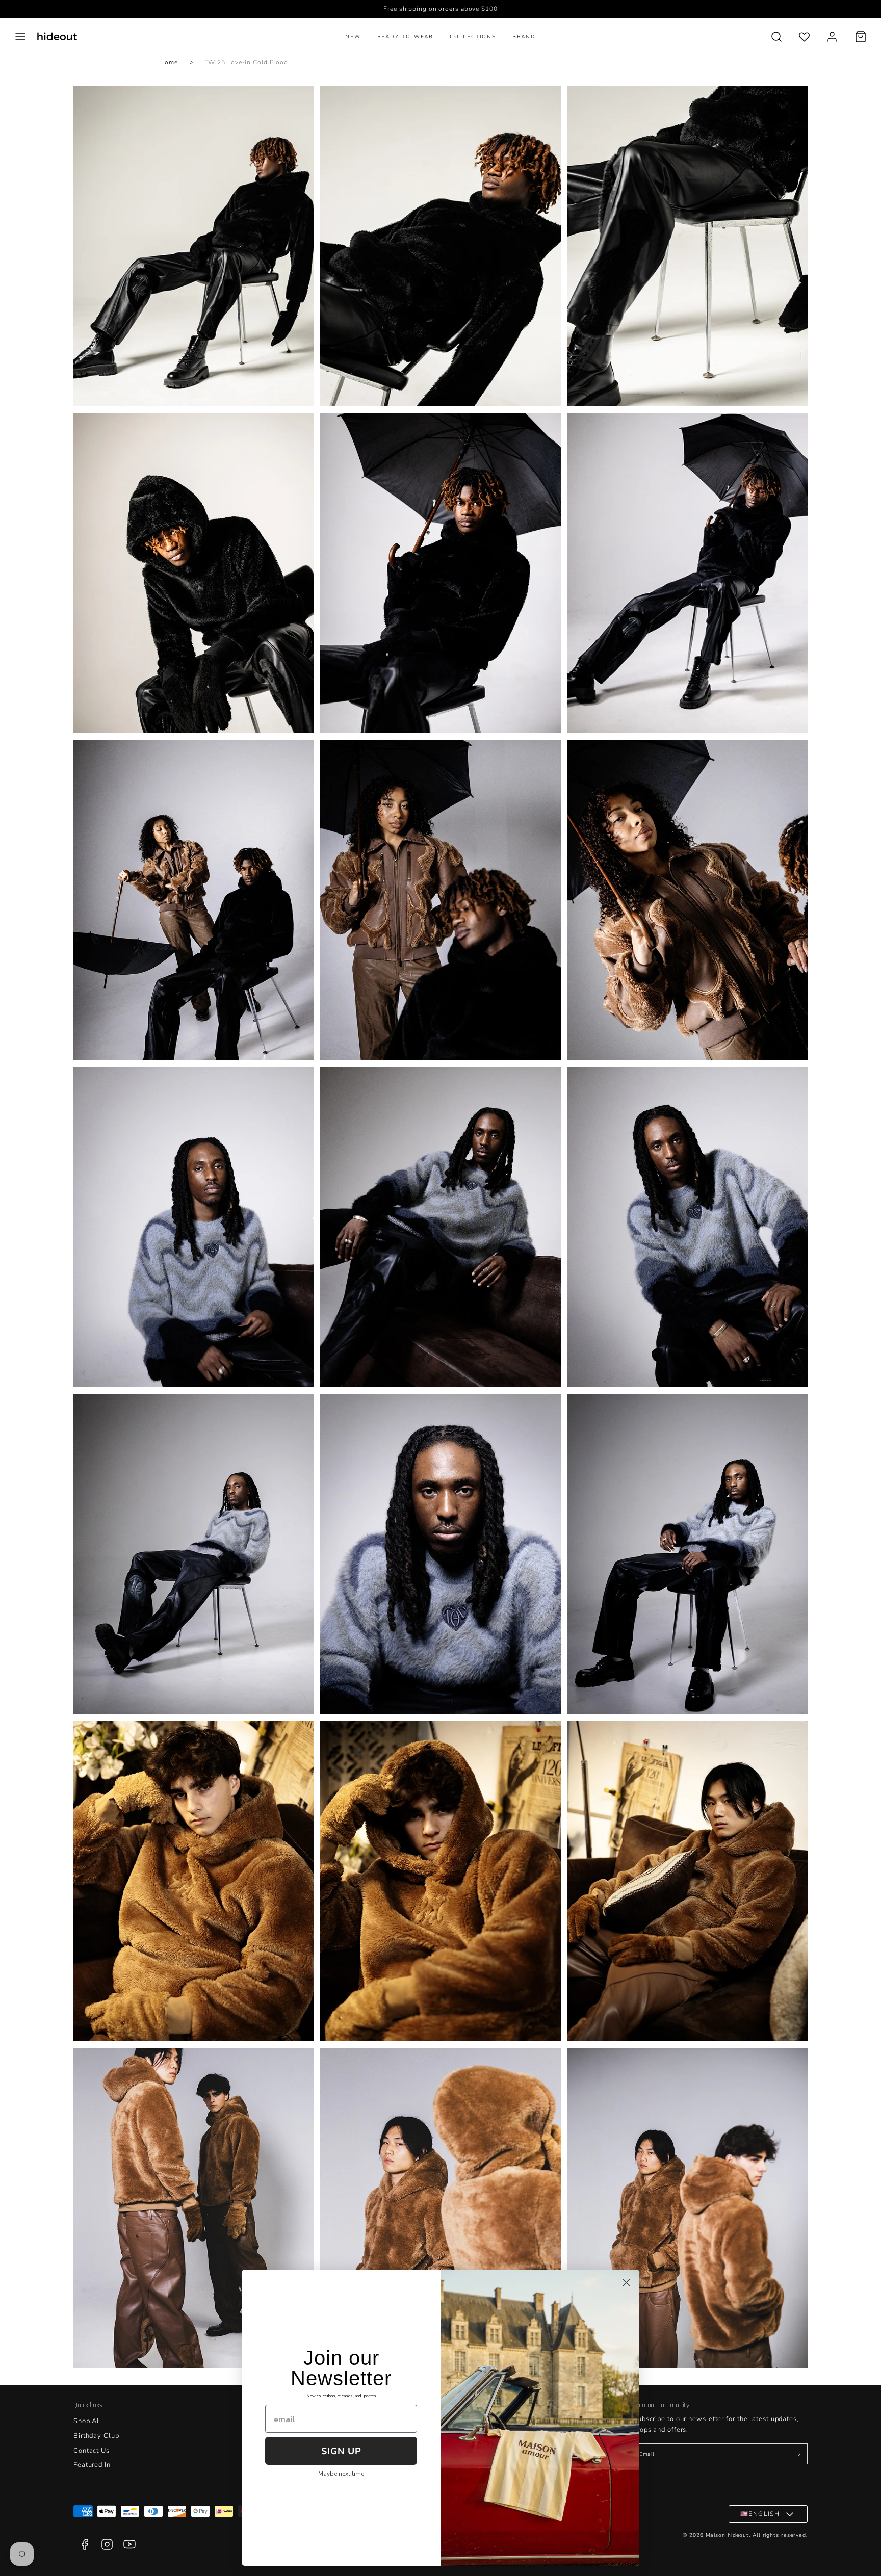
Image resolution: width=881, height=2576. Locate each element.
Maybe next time (341, 2474)
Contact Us (92, 2451)
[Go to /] (57, 36)
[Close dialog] (626, 2283)
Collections (473, 37)
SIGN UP (341, 2451)
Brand (524, 37)
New (353, 37)
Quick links (88, 2405)
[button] (20, 37)
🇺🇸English (760, 2514)
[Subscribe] (799, 2454)
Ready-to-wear (405, 37)
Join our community (661, 2405)
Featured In (92, 2465)
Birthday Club (96, 2436)
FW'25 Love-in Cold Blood (247, 62)
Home (169, 62)
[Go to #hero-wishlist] (804, 36)
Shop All (88, 2421)
